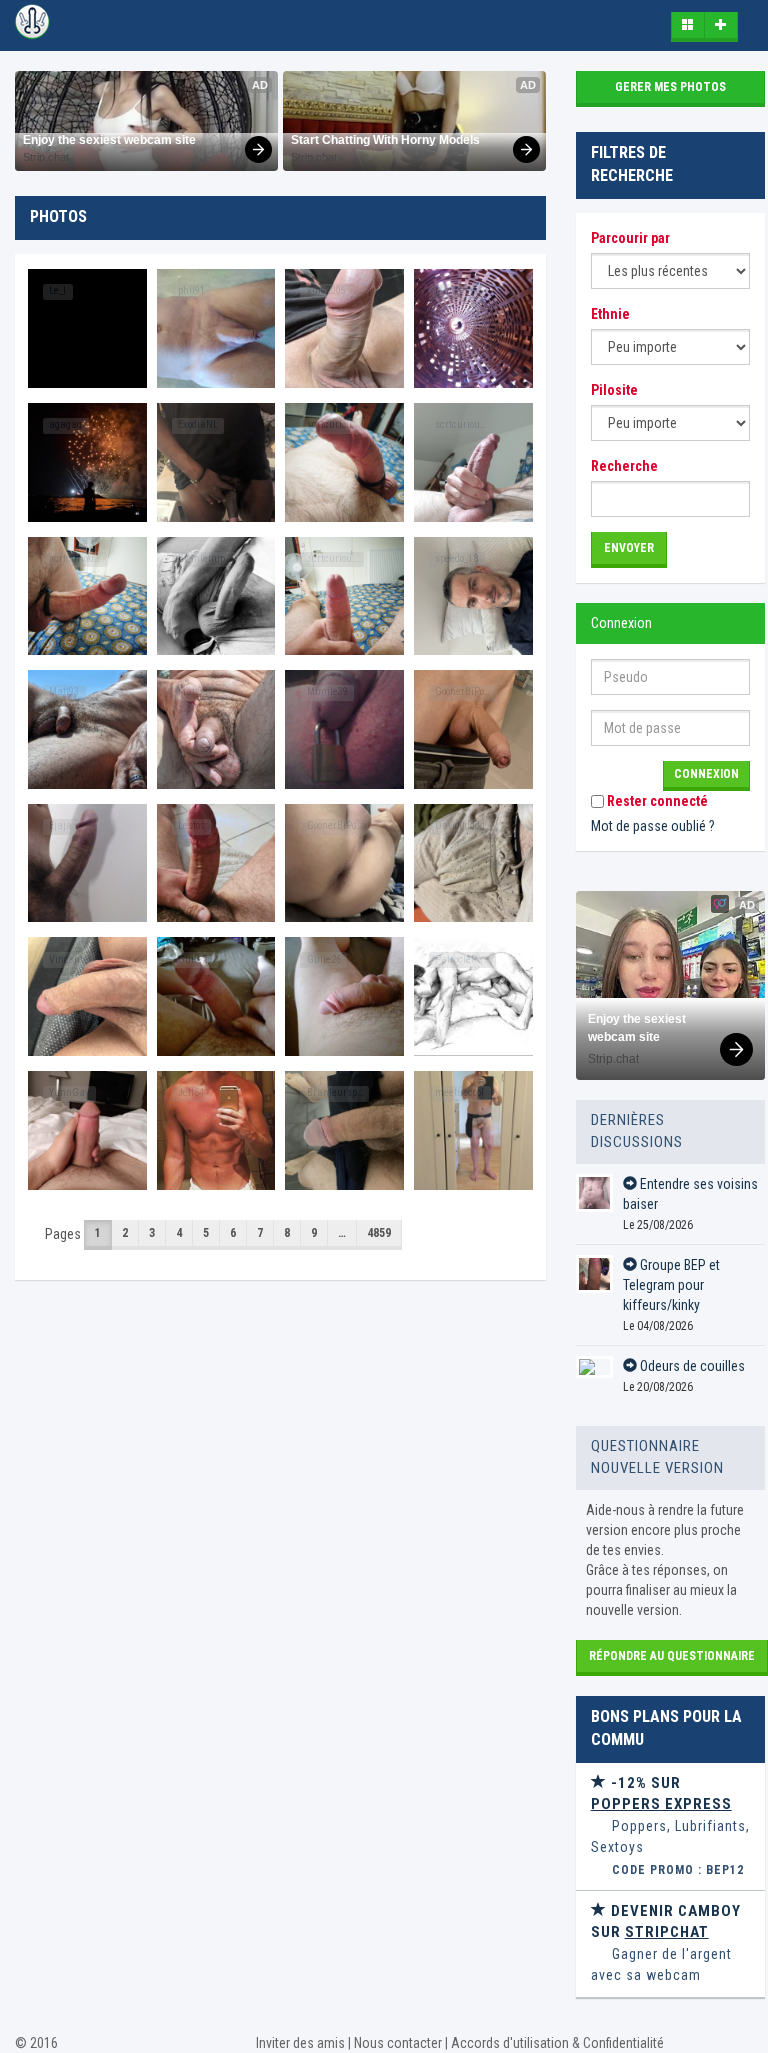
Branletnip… (204, 558)
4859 (379, 1233)
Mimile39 (327, 691)
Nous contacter (398, 2043)
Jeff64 (191, 1092)
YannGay (69, 1092)
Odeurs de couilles (691, 1366)
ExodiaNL (198, 424)
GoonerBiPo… (462, 691)
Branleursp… (335, 1092)
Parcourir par (630, 238)
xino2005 (326, 290)
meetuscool (459, 1092)
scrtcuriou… (332, 424)
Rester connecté (656, 801)
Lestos (191, 825)
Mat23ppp (456, 290)
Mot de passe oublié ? (653, 826)
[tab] (670, 1827)
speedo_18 (456, 558)
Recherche (624, 466)
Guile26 (195, 959)
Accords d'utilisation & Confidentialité (557, 2043)
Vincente (68, 959)
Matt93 (64, 691)
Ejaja (60, 825)
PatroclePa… (462, 959)
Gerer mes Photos (670, 87)
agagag (65, 424)
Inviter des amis (300, 2043)
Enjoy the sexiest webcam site (109, 140)
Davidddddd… (463, 825)
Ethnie (610, 314)
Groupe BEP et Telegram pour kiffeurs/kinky (671, 1285)
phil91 (191, 290)
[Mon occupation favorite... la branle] (87, 1130)
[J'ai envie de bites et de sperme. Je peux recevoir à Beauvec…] (473, 1130)
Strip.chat (46, 157)
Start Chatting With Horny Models (385, 140)
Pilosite (614, 390)
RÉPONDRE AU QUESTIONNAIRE (672, 1656)
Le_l (57, 290)
